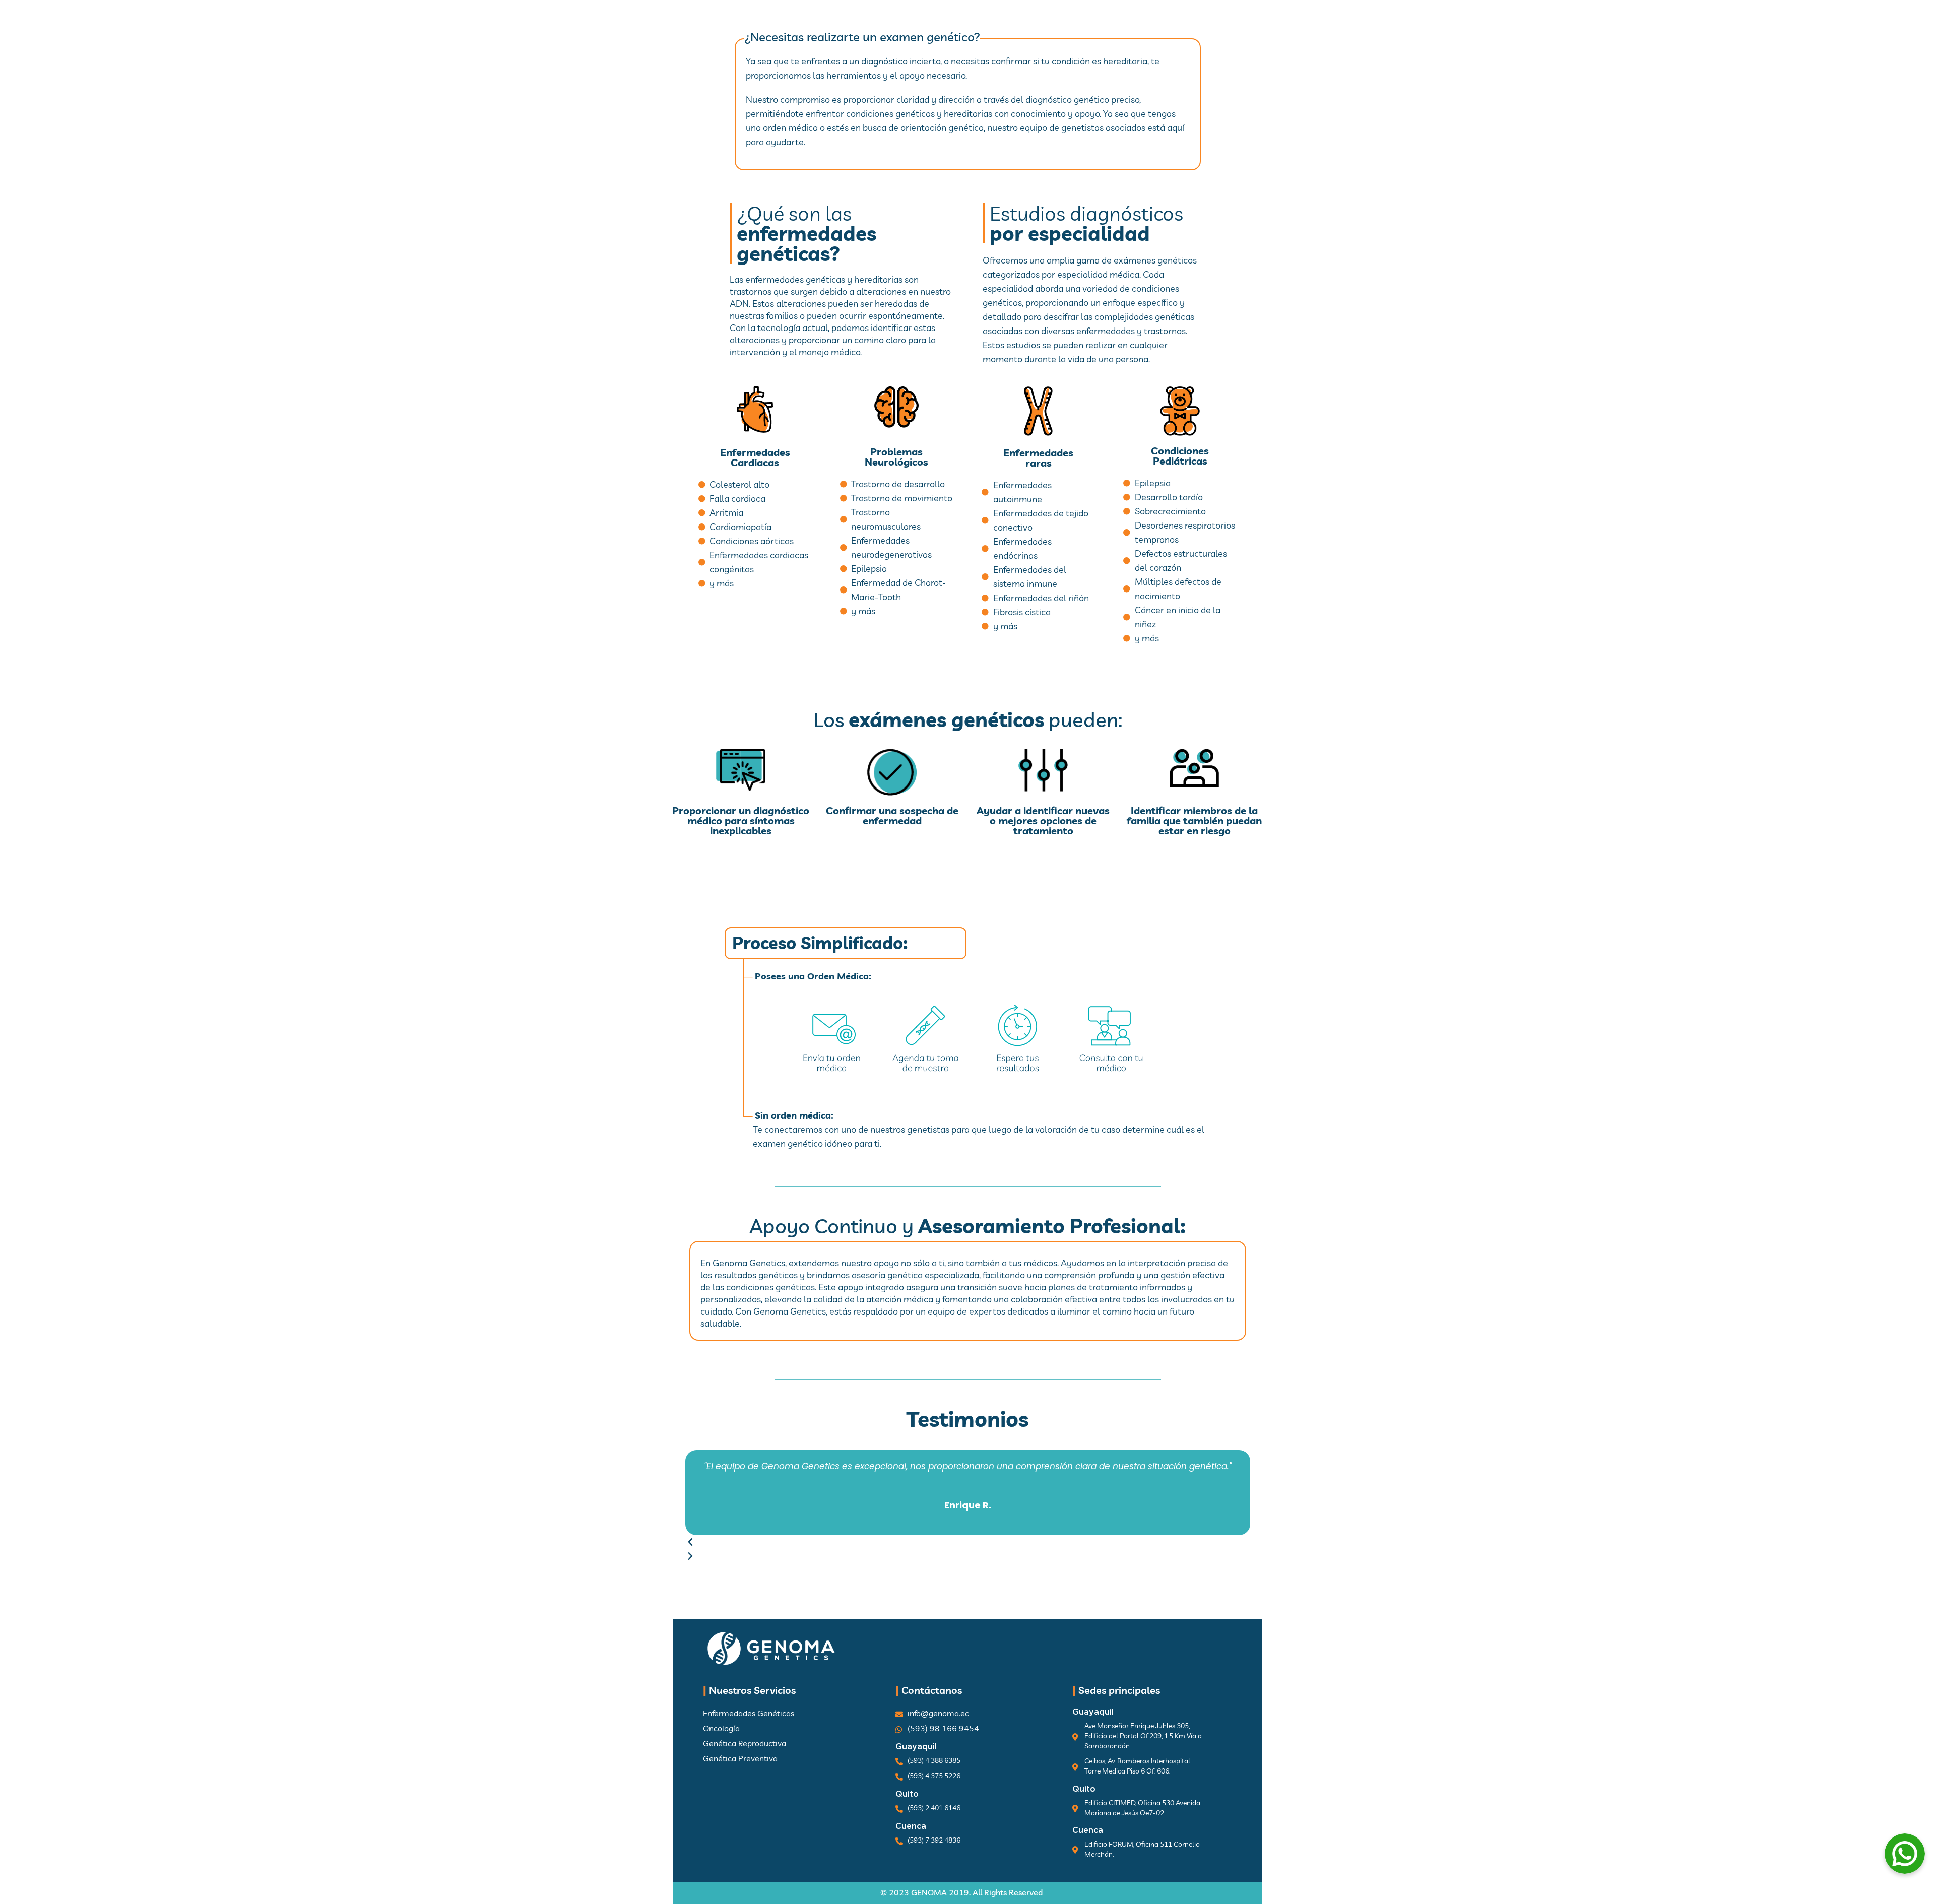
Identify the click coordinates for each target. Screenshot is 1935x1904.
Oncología (905, 23)
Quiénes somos (989, 23)
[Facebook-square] (1245, 25)
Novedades (1068, 23)
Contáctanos (1149, 23)
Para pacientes (820, 23)
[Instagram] (1265, 25)
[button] (968, 1542)
